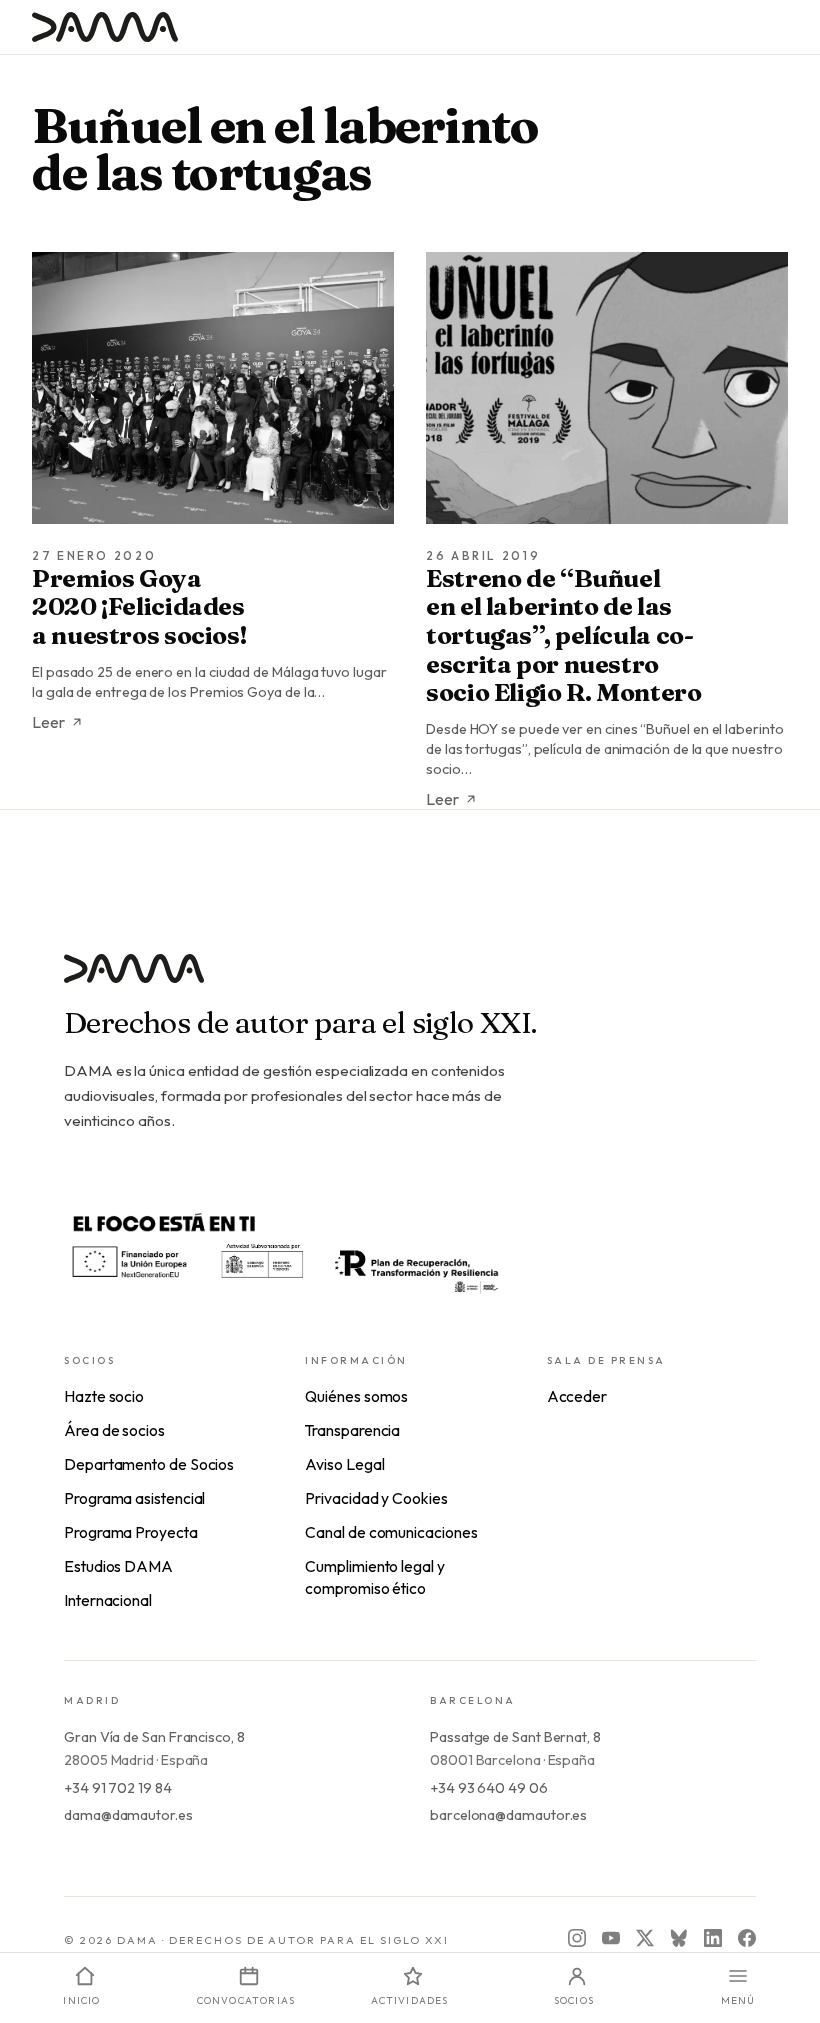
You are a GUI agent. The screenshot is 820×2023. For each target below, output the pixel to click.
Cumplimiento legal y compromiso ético (374, 1577)
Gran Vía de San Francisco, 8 (154, 1737)
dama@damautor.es (128, 1815)
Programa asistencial (134, 1498)
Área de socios (114, 1430)
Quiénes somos (356, 1396)
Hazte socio (104, 1396)
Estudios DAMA (118, 1566)
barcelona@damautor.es (508, 1815)
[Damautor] (410, 980)
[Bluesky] (679, 1938)
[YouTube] (611, 1938)
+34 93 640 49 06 (489, 1788)
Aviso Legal (344, 1464)
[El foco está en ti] (284, 1250)
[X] (645, 1938)
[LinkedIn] (713, 1938)
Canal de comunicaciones (391, 1532)
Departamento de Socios (149, 1464)
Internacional (108, 1600)
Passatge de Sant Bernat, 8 (515, 1737)
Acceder (577, 1396)
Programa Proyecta (131, 1532)
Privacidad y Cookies (376, 1498)
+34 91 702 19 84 (118, 1788)
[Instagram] (577, 1938)
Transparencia (352, 1430)
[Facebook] (747, 1938)
